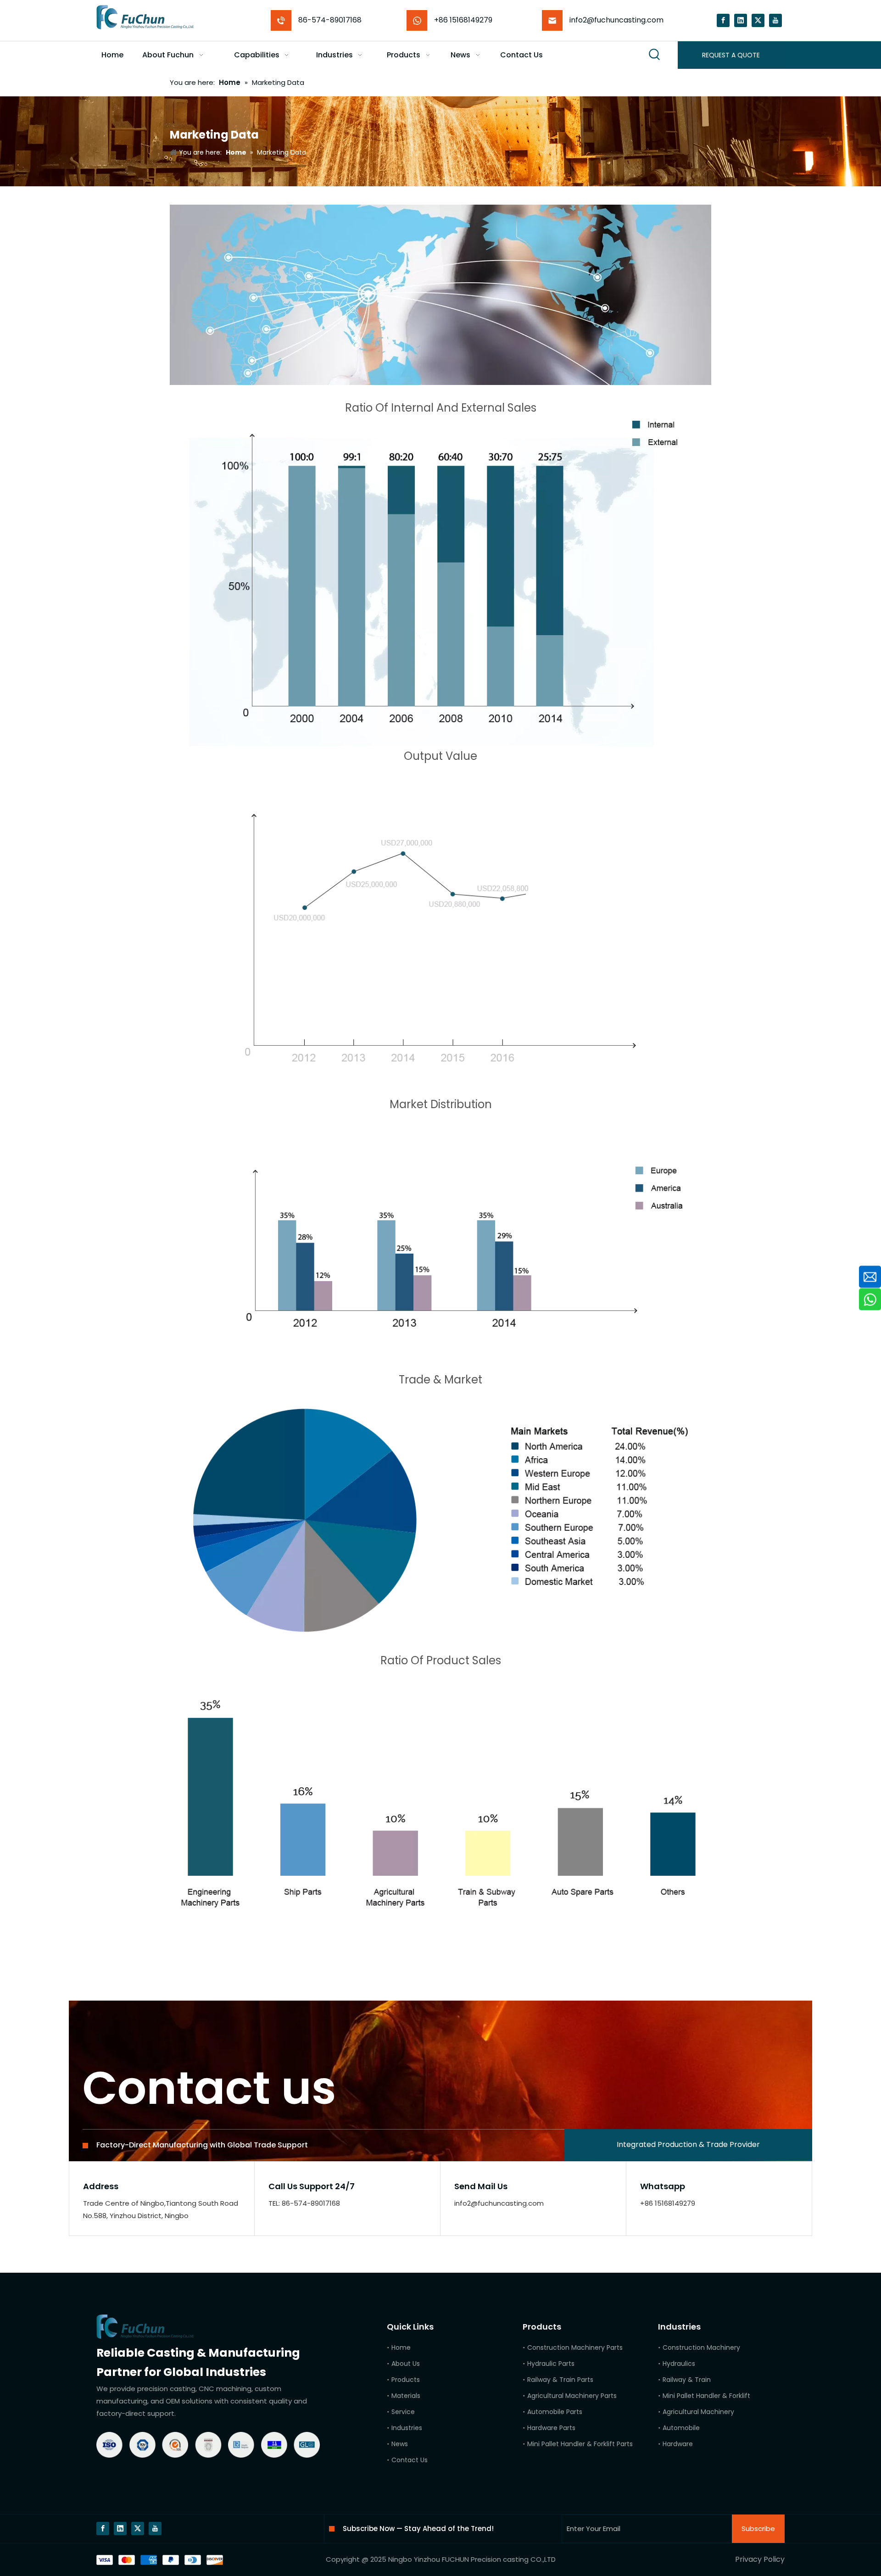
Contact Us (410, 2460)
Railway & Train (687, 2380)
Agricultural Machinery (698, 2412)
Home (401, 2347)
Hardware (678, 2444)
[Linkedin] (741, 20)
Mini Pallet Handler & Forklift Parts (580, 2444)
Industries (407, 2428)
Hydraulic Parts (551, 2364)
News (400, 2444)
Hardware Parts (551, 2428)
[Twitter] (758, 20)
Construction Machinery (701, 2347)
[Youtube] (775, 20)
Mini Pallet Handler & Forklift (706, 2396)
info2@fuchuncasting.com (616, 20)
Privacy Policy (760, 2559)
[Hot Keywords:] (655, 55)
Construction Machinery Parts (575, 2347)
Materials (406, 2396)
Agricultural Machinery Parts (572, 2396)
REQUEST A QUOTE (731, 55)
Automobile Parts (555, 2412)
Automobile (681, 2428)
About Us (406, 2364)
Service (403, 2412)
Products (406, 2380)
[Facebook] (723, 20)
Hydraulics (679, 2364)
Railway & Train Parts (560, 2380)
